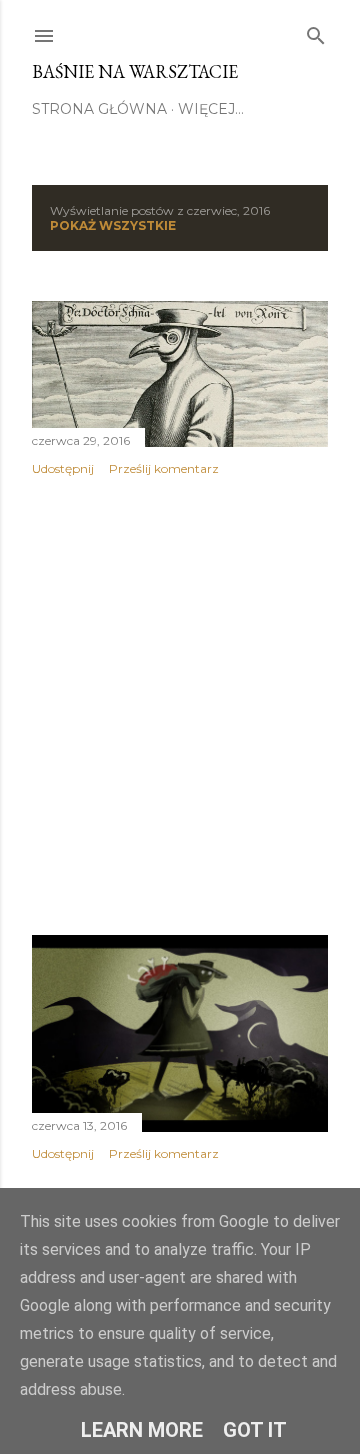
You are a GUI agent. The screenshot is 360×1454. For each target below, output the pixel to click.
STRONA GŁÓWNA (99, 109)
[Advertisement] (180, 706)
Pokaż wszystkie (113, 225)
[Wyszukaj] (316, 32)
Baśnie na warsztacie (135, 71)
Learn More (142, 1430)
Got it (255, 1430)
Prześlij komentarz (164, 468)
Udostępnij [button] (63, 468)
